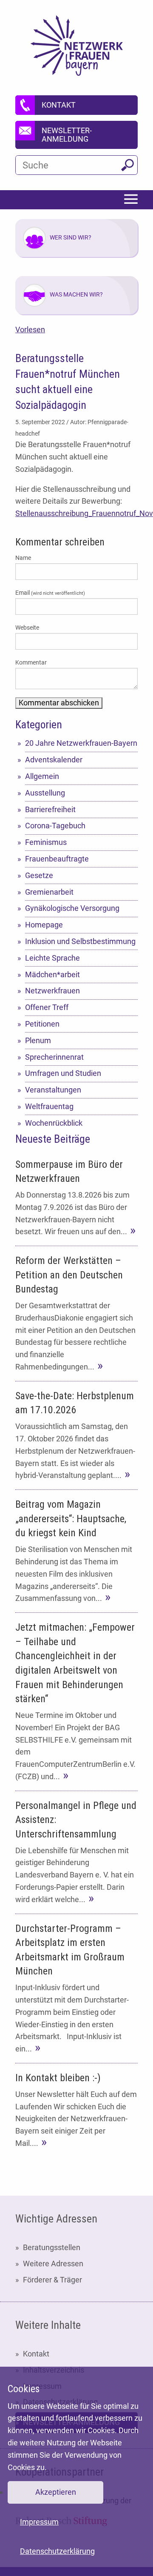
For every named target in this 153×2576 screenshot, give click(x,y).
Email (50, 593)
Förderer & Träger (52, 2280)
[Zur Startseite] (77, 46)
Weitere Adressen (53, 2264)
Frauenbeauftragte (57, 859)
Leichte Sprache (52, 958)
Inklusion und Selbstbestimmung (80, 941)
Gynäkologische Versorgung (72, 908)
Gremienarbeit (49, 892)
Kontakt (36, 2354)
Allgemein (42, 776)
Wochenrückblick (54, 1123)
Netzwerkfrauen (52, 991)
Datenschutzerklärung (57, 2551)
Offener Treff (47, 1007)
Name (23, 558)
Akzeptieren (56, 2492)
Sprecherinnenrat (54, 1057)
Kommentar (31, 662)
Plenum (38, 1040)
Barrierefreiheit (50, 809)
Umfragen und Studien (63, 1073)
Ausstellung (45, 793)
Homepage (44, 925)
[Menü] (131, 200)
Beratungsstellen (52, 2247)
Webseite (27, 628)
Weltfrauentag (49, 1106)
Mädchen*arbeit (52, 974)
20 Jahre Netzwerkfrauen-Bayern (81, 743)
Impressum (39, 2522)
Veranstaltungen (53, 1090)
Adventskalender (54, 760)
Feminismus (46, 842)
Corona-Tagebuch (55, 826)
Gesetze (39, 875)
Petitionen (42, 1024)
